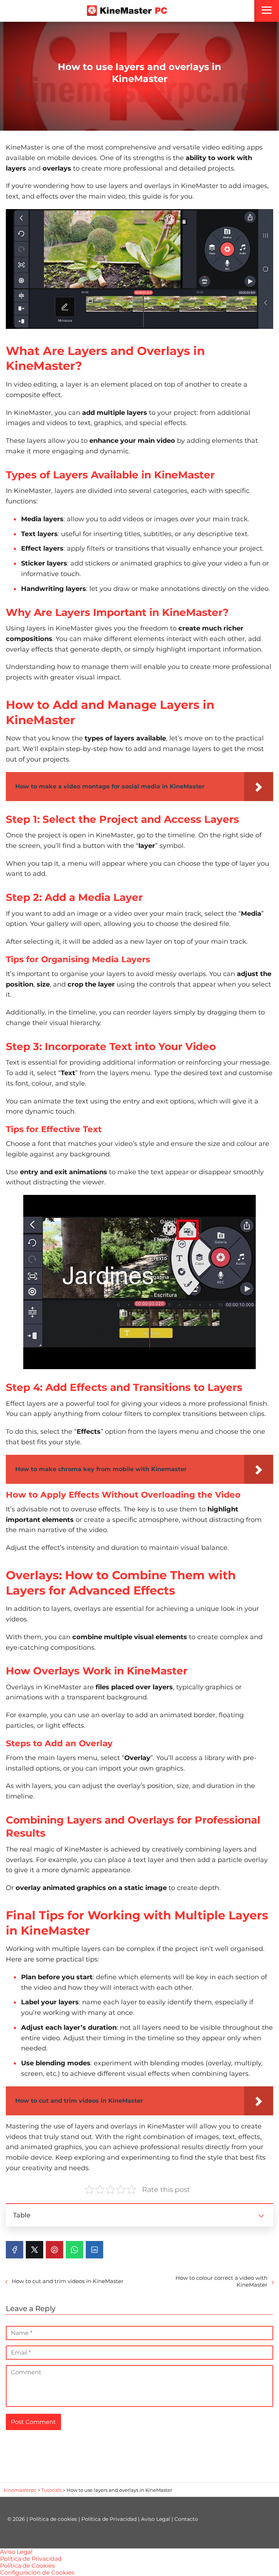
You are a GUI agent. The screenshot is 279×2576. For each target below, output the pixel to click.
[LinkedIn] (94, 2250)
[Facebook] (15, 2250)
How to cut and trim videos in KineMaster (68, 2281)
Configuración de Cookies (37, 2573)
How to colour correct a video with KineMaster (221, 2281)
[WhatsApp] (74, 2250)
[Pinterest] (54, 2250)
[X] (35, 2250)
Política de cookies (53, 2519)
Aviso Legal (155, 2519)
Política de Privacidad (109, 2519)
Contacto (186, 2519)
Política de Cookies (27, 2566)
